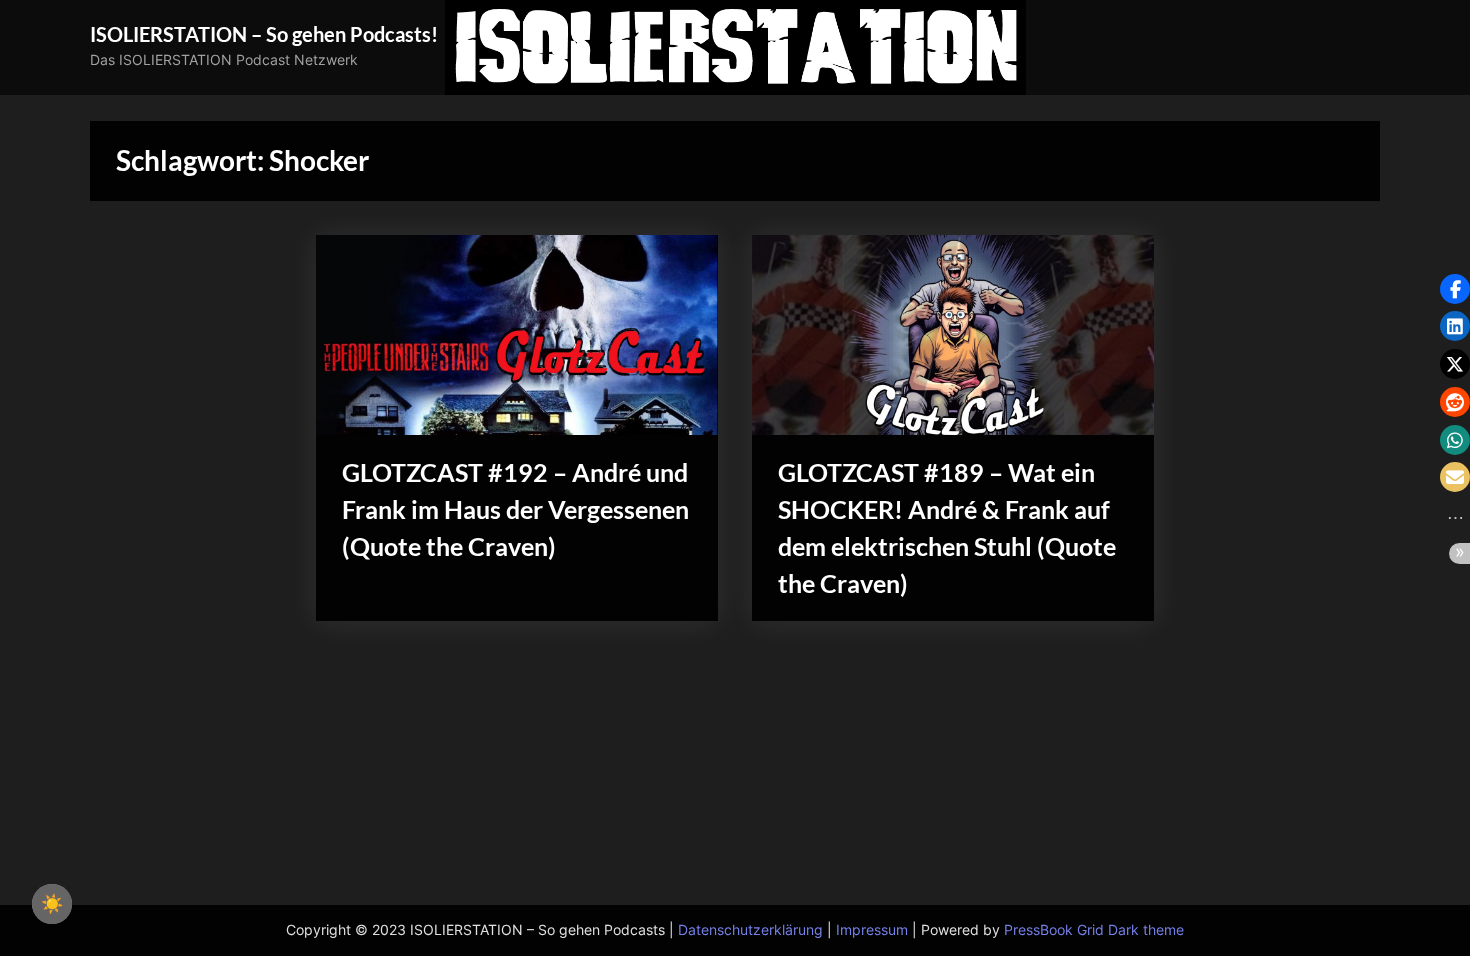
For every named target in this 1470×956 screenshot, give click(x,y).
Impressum (872, 930)
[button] (1455, 289)
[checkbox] (52, 904)
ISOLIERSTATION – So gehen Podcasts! (264, 34)
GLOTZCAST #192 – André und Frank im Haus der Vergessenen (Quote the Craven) (515, 509)
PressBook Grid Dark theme (1094, 930)
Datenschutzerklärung (750, 930)
